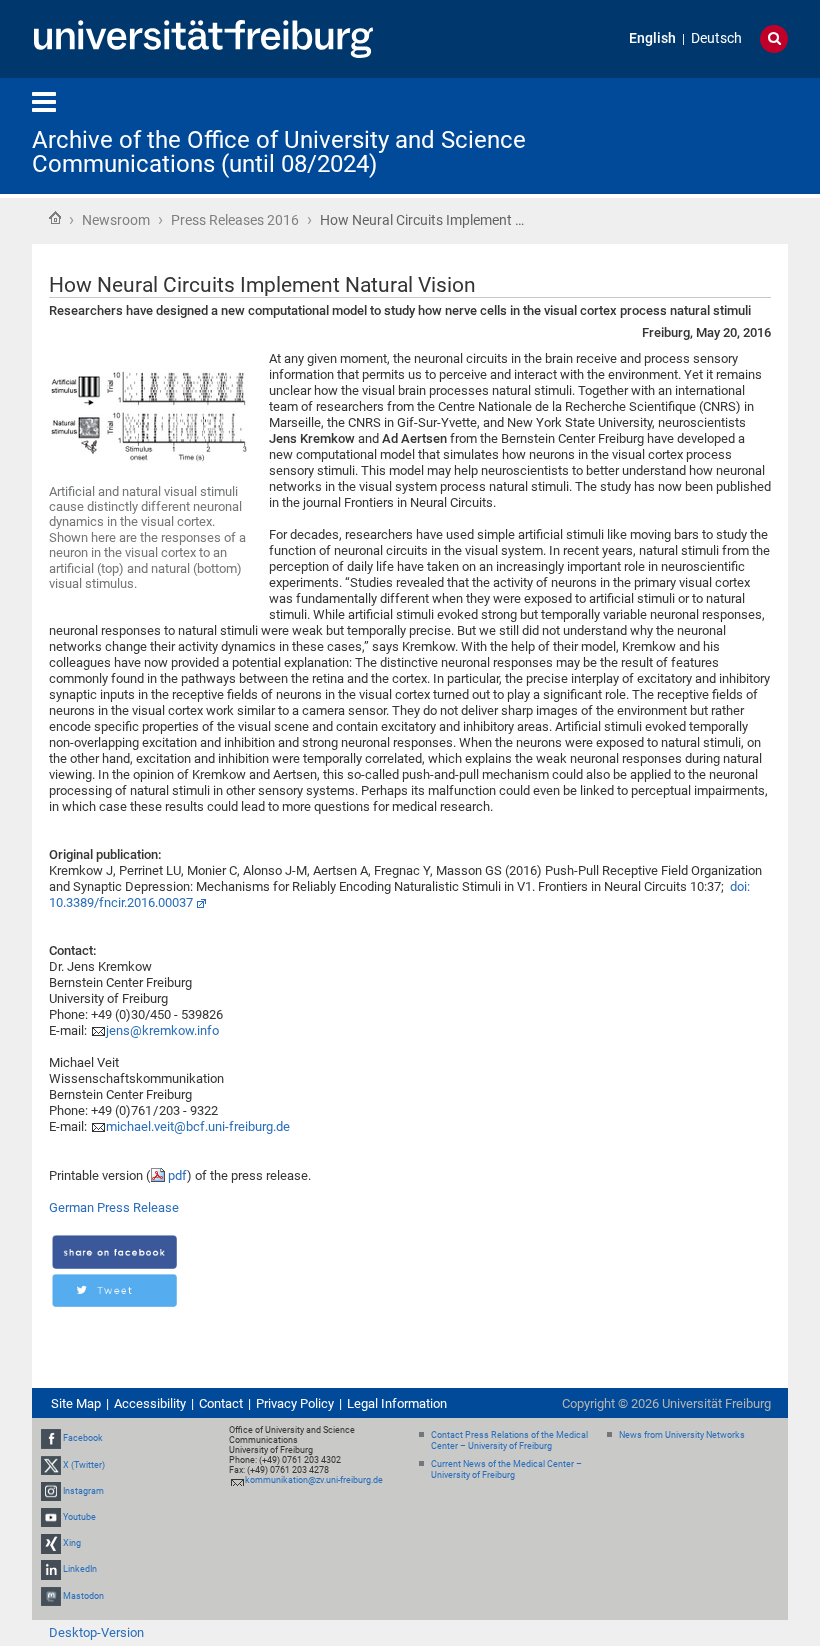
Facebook (83, 1438)
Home (55, 218)
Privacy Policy (295, 1403)
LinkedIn (80, 1570)
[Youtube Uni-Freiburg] (51, 1517)
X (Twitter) (84, 1465)
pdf (177, 1175)
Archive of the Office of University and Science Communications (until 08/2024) (279, 152)
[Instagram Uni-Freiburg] (51, 1491)
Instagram (83, 1491)
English (652, 38)
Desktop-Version (96, 1632)
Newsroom (116, 220)
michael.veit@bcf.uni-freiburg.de (198, 1126)
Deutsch (716, 38)
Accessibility (150, 1403)
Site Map (76, 1403)
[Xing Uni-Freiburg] (51, 1543)
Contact (221, 1403)
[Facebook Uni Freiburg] (51, 1438)
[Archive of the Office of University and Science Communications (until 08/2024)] (690, 134)
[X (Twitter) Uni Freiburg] (51, 1465)
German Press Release (114, 1207)
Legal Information (397, 1403)
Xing (72, 1543)
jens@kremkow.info (162, 1030)
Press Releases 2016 (235, 220)
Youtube (79, 1517)
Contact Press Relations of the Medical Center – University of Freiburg (509, 1440)
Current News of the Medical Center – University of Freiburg (506, 1469)
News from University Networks (682, 1435)
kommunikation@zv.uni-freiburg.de (314, 1480)
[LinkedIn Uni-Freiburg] (51, 1570)
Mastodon (83, 1596)
